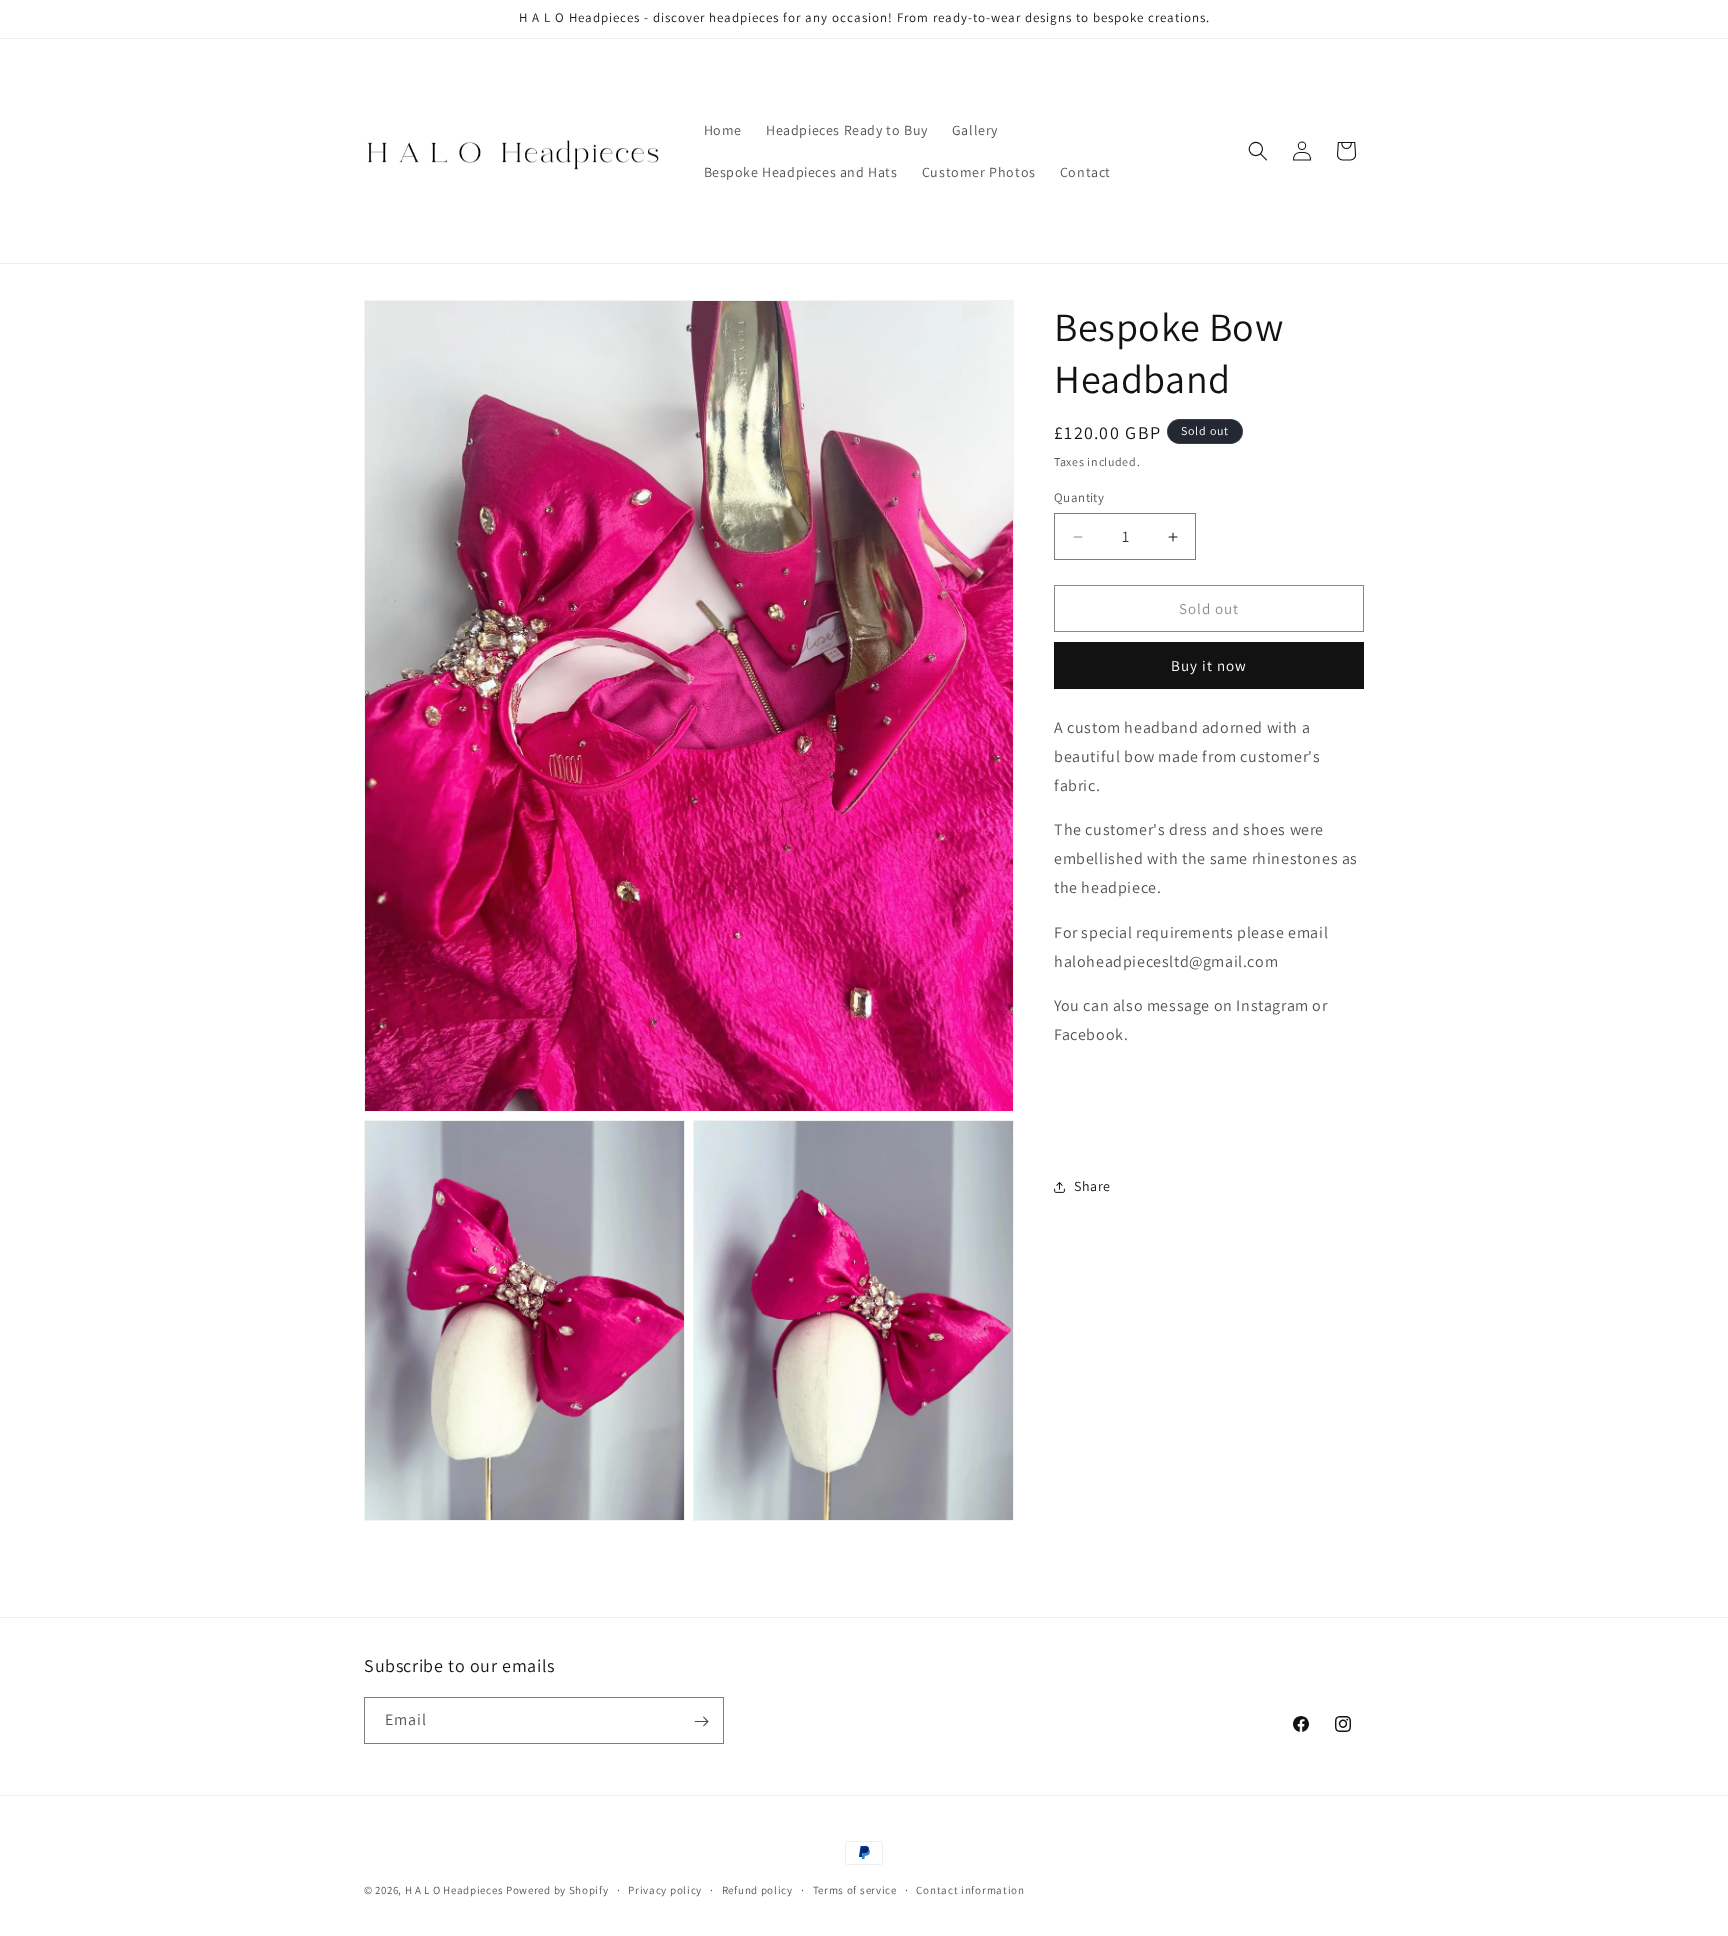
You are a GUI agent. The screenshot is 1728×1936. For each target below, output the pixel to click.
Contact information (970, 1889)
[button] (1258, 151)
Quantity (1079, 497)
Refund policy (757, 1889)
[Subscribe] (701, 1721)
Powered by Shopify (557, 1890)
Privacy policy (665, 1889)
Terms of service (855, 1889)
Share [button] (1092, 1186)
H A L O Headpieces (455, 1890)
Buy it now (1209, 665)
